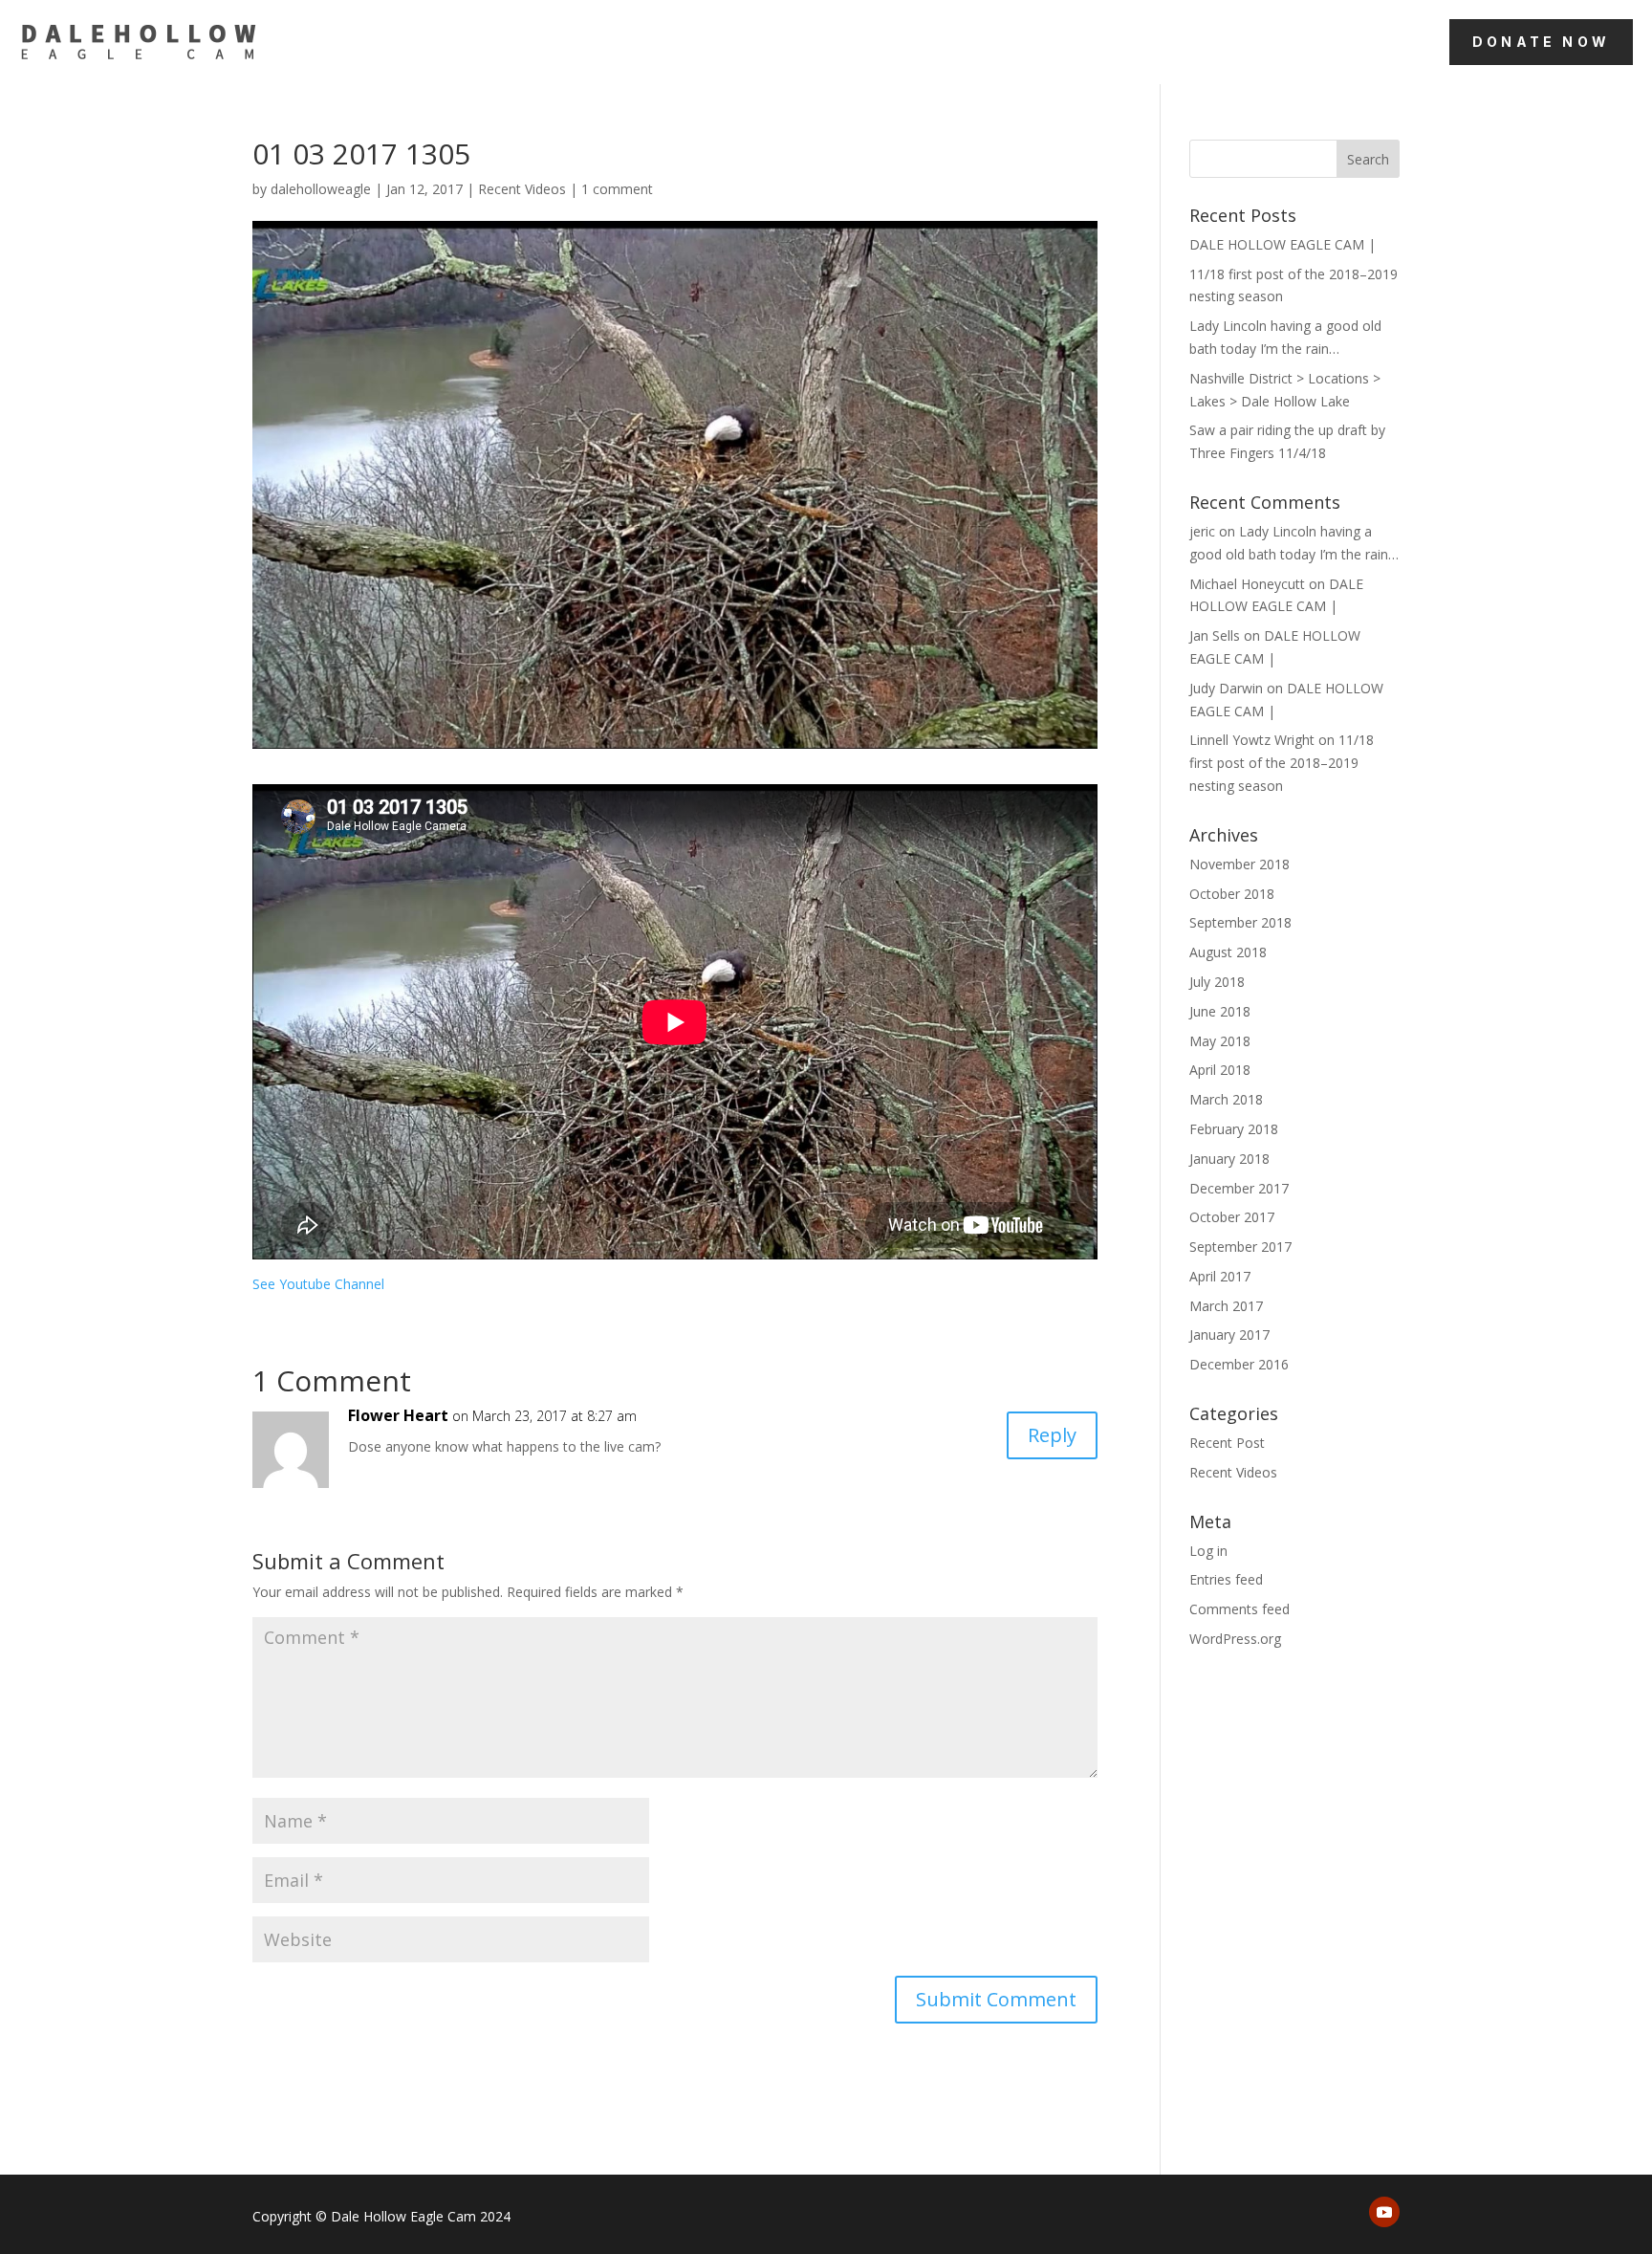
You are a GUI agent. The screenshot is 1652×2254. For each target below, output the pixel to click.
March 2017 (1226, 1306)
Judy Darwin (1226, 688)
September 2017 (1240, 1247)
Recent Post (1227, 1443)
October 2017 (1232, 1217)
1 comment (617, 189)
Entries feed (1226, 1579)
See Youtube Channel (318, 1284)
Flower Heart (398, 1415)
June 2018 (1220, 1011)
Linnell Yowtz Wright (1252, 740)
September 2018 (1240, 922)
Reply (1052, 1435)
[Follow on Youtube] (1384, 2212)
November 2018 (1239, 864)
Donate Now (1541, 42)
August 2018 (1228, 952)
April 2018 (1220, 1070)
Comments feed (1239, 1609)
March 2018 (1226, 1099)
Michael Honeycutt (1247, 584)
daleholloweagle (321, 189)
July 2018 (1217, 982)
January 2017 (1229, 1335)
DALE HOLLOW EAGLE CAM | (1282, 244)
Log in (1208, 1551)
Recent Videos (522, 189)
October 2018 (1232, 894)
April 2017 (1220, 1276)
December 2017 (1239, 1188)
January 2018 (1229, 1159)
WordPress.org (1235, 1639)
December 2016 (1239, 1364)
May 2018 (1220, 1041)
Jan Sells (1215, 635)
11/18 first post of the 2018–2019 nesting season (1282, 763)
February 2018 (1234, 1129)
